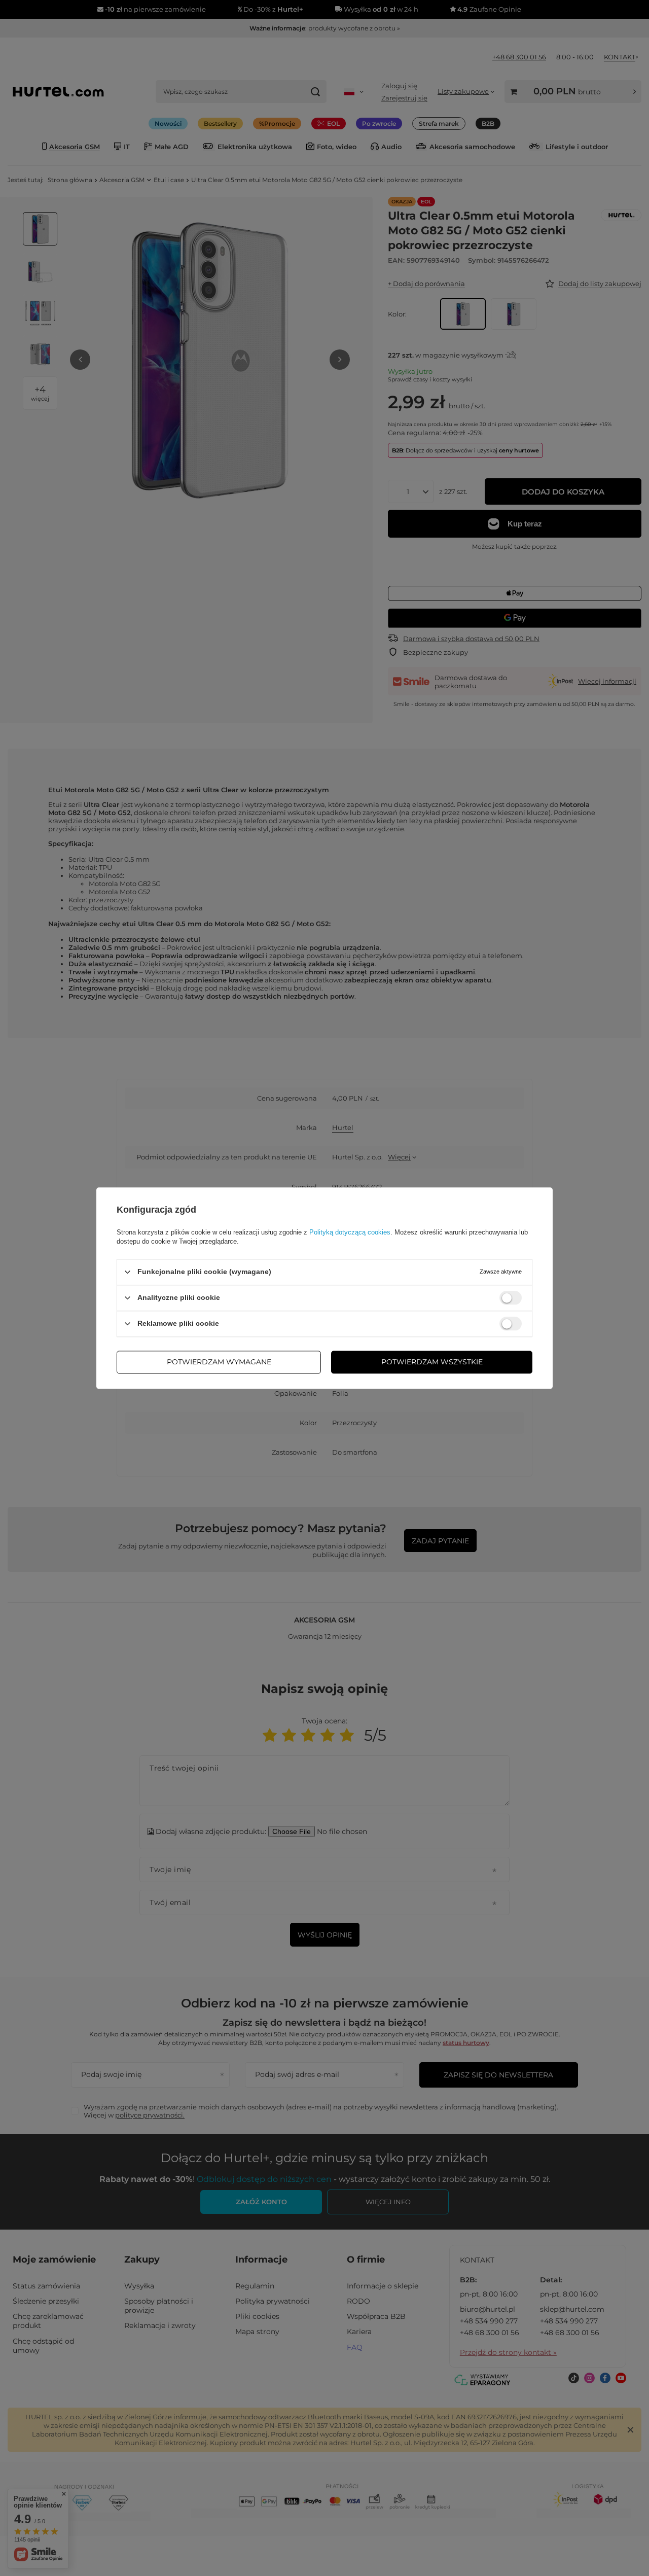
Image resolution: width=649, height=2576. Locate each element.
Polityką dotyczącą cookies (350, 1232)
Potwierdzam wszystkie (432, 1362)
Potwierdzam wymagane (219, 1362)
